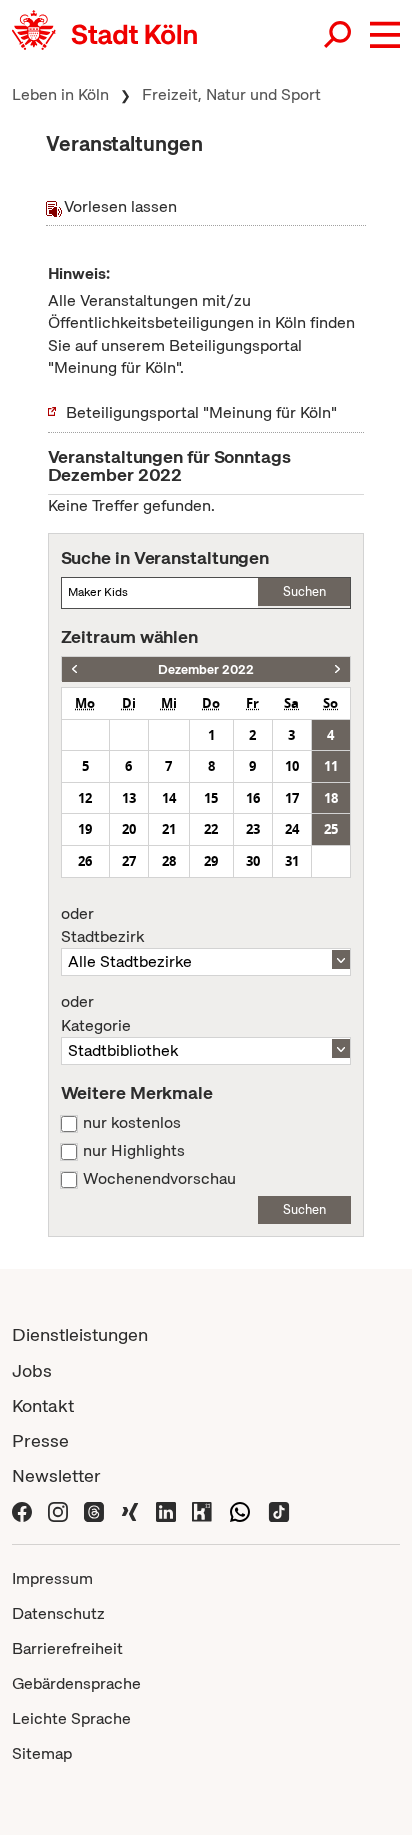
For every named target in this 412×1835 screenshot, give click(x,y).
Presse (40, 1440)
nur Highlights (134, 1151)
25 (331, 829)
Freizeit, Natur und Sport (231, 94)
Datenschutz (58, 1613)
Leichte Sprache (71, 1718)
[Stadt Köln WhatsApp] (240, 1510)
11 (331, 766)
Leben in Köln (60, 94)
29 (211, 861)
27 (129, 861)
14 (169, 798)
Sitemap (42, 1753)
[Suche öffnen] (339, 35)
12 (85, 798)
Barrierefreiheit (67, 1648)
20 (129, 829)
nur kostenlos (132, 1123)
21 (169, 829)
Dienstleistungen (80, 1334)
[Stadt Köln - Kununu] (202, 1510)
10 (292, 766)
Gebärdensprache (76, 1683)
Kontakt (43, 1405)
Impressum (52, 1578)
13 (129, 798)
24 (292, 829)
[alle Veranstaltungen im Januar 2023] (337, 669)
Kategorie (96, 1014)
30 (253, 861)
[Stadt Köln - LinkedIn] (166, 1510)
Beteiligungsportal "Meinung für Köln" (201, 412)
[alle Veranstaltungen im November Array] (74, 669)
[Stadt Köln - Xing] (130, 1510)
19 (85, 829)
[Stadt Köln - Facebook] (22, 1510)
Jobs (32, 1370)
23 (253, 829)
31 (292, 861)
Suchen (304, 591)
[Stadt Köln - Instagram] (58, 1510)
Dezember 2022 (206, 669)
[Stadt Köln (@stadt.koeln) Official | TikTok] (279, 1510)
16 (253, 798)
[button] (385, 35)
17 (292, 798)
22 (211, 829)
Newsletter (56, 1475)
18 (331, 798)
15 (211, 798)
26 (85, 861)
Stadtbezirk (102, 926)
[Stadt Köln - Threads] (94, 1510)
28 (169, 861)
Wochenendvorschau (159, 1179)
